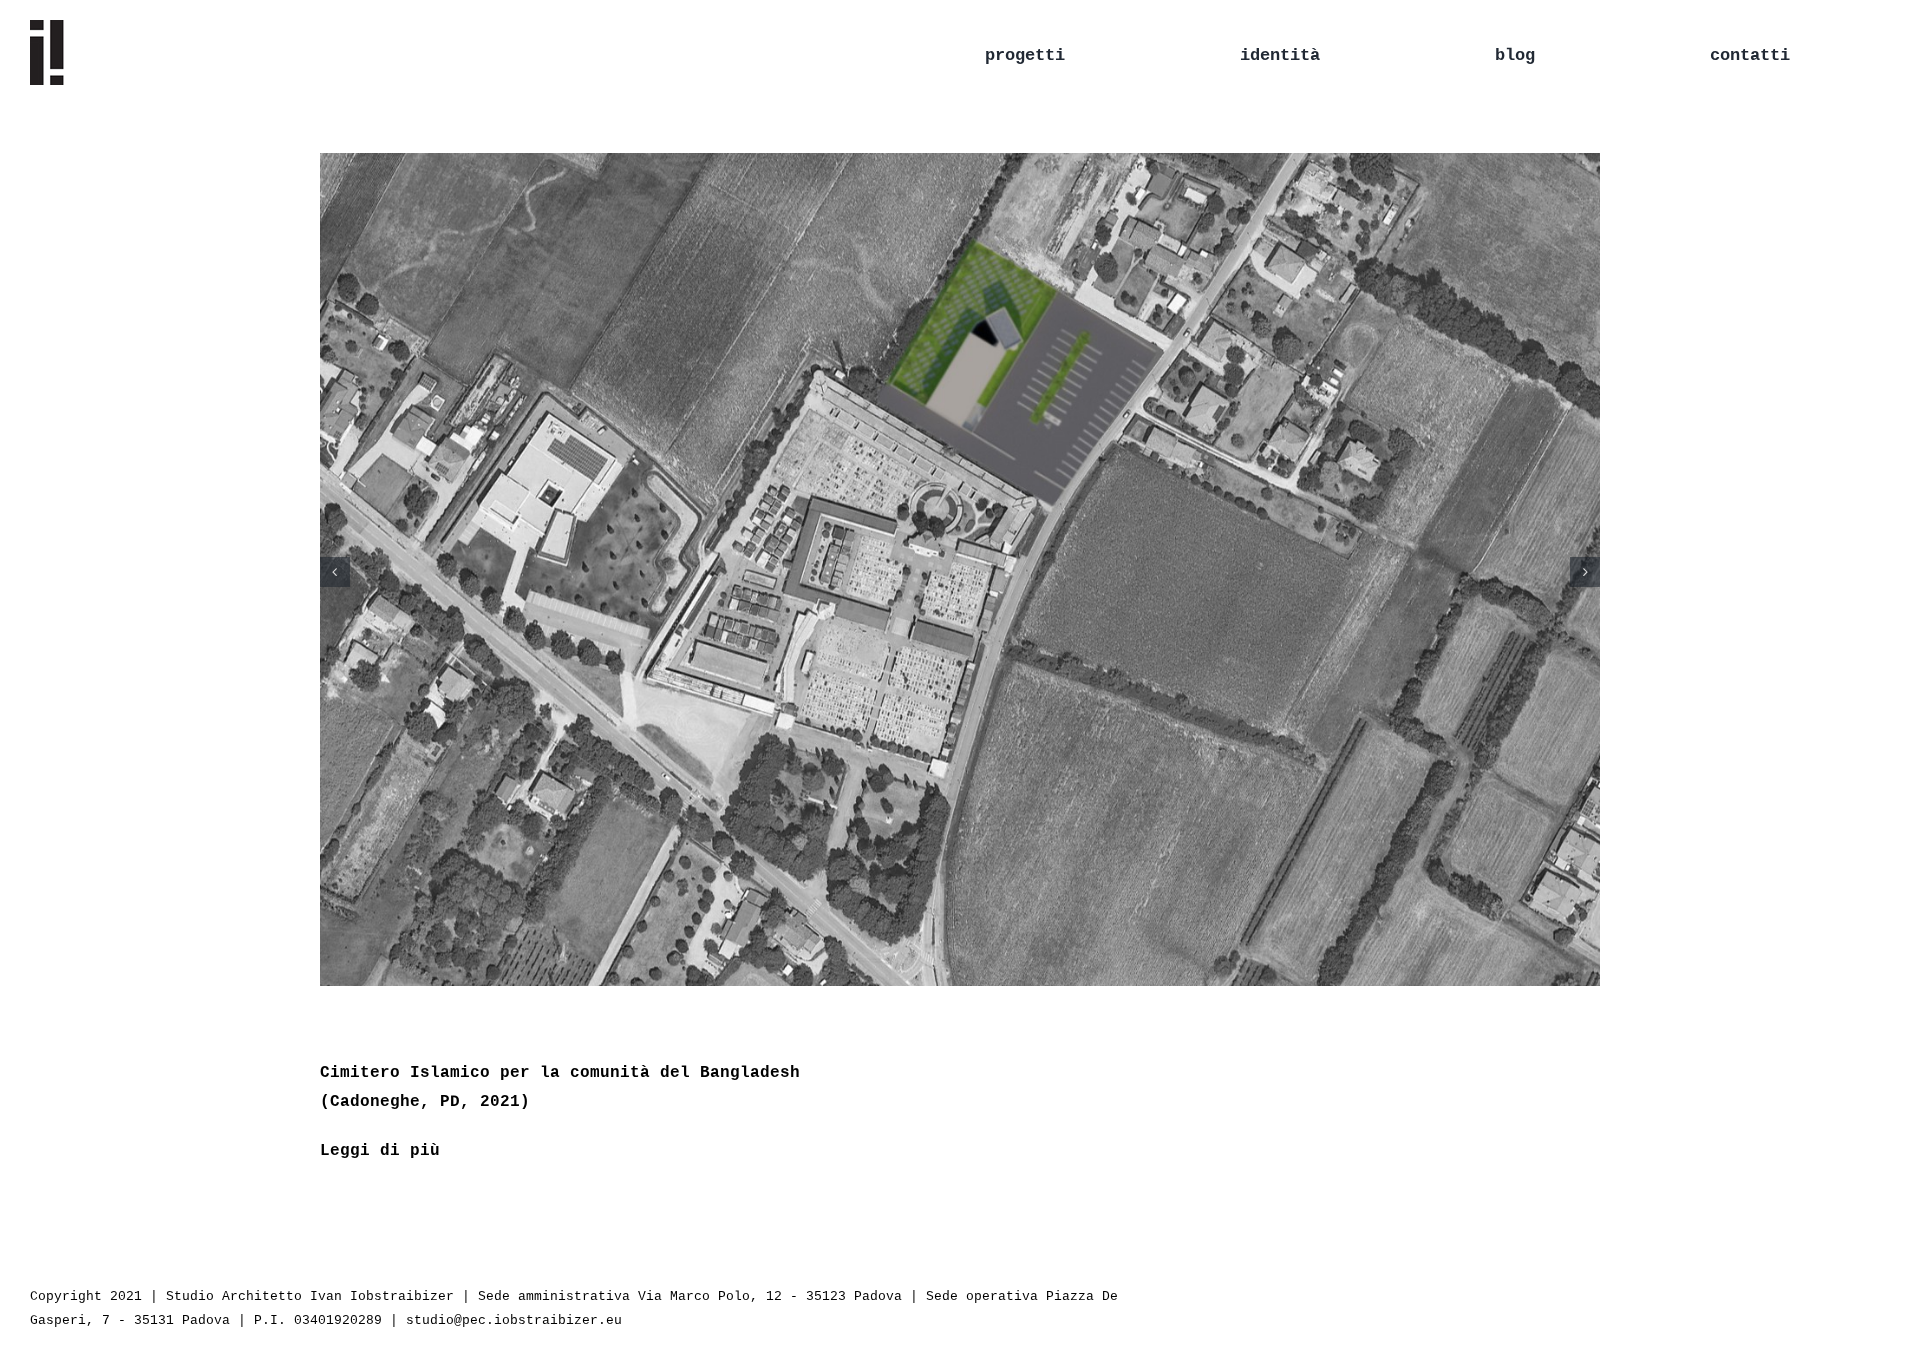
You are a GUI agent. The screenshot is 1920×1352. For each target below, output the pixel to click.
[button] (335, 572)
